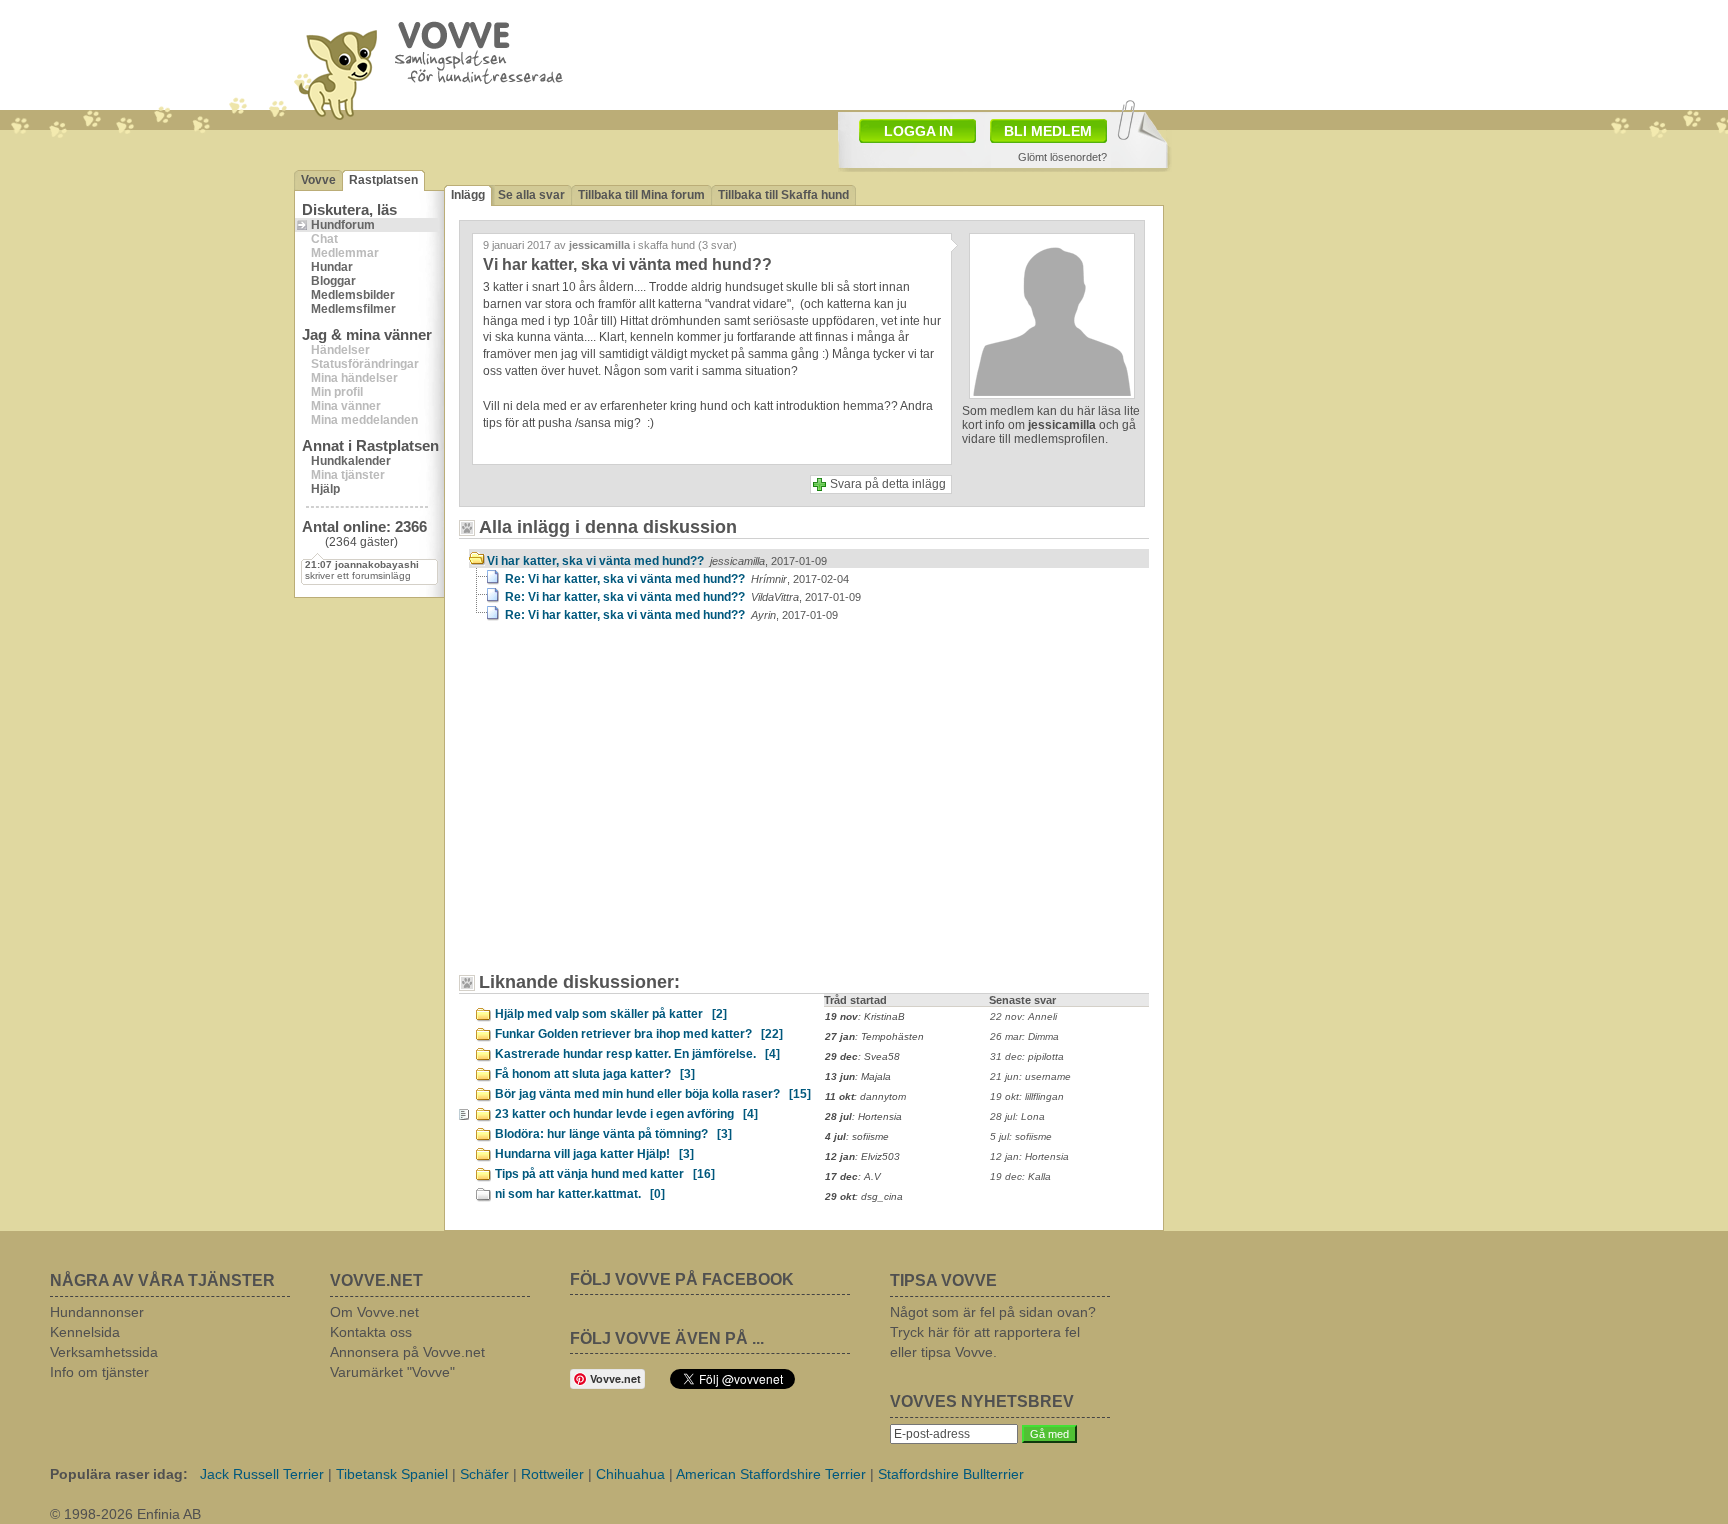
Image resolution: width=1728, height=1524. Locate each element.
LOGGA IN (918, 131)
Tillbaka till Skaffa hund (783, 195)
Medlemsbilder (353, 295)
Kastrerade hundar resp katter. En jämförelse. (637, 1054)
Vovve (318, 180)
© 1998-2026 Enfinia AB (125, 1514)
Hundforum (343, 225)
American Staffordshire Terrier (771, 1474)
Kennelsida (85, 1332)
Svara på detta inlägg (888, 484)
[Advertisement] (980, 53)
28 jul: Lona (1017, 1116)
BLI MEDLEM (1048, 131)
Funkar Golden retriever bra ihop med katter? (639, 1034)
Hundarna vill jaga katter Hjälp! (594, 1154)
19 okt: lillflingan (1027, 1096)
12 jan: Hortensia (1029, 1156)
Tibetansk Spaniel (392, 1474)
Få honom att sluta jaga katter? (595, 1074)
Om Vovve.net (374, 1312)
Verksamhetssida (104, 1352)
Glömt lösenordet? (1062, 157)
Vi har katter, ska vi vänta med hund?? (657, 561)
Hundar (332, 267)
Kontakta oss (371, 1332)
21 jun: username (1030, 1076)
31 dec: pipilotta (1027, 1056)
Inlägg (468, 195)
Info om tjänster (99, 1372)
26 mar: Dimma (1024, 1036)
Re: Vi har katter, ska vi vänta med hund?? (677, 579)
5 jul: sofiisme (1021, 1136)
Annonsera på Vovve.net (407, 1352)
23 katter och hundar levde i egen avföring (626, 1114)
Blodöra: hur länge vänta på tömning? (613, 1134)
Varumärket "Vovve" (392, 1372)
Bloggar (333, 281)
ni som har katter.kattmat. (580, 1194)
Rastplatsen (383, 180)
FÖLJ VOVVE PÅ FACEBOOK (682, 1279)
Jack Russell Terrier (262, 1474)
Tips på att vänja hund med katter (605, 1174)
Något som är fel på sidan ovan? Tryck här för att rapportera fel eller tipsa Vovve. (993, 1332)
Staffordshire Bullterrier (951, 1474)
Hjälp (325, 489)
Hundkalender (351, 461)
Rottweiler (552, 1474)
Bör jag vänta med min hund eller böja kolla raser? (653, 1094)
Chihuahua (630, 1474)
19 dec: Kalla (1020, 1176)
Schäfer (484, 1474)
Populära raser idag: (119, 1474)
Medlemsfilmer (353, 309)
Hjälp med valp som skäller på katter (611, 1014)
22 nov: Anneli (1023, 1016)
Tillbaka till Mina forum (641, 195)
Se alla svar (531, 195)
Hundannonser (97, 1312)
